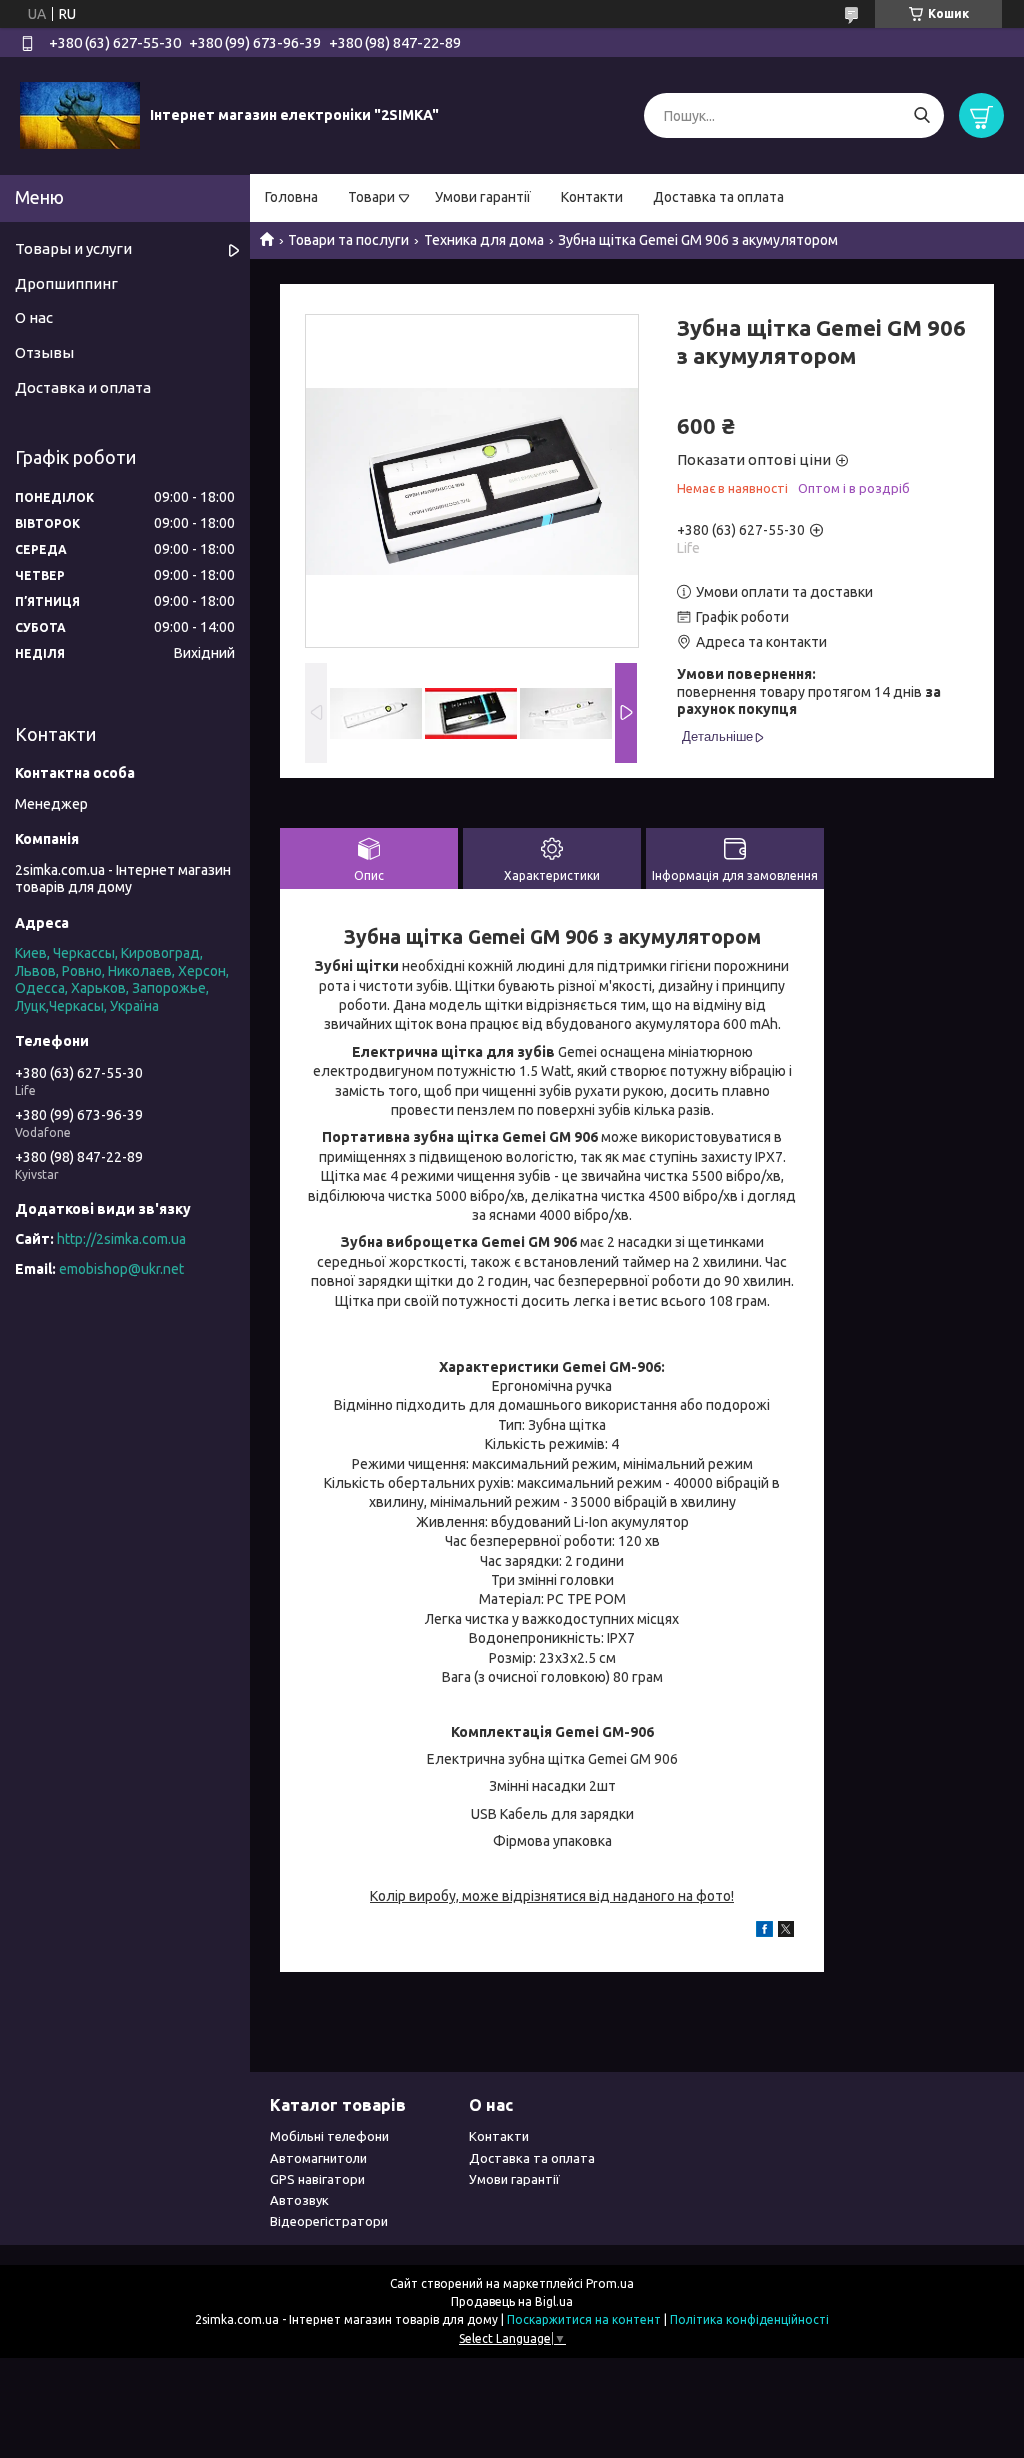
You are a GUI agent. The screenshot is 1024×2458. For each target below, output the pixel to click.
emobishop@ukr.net (121, 1269)
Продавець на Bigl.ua (512, 2301)
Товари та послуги (348, 240)
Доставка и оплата (83, 387)
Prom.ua (610, 2283)
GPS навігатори (317, 2179)
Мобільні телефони (329, 2136)
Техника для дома (484, 240)
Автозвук (299, 2200)
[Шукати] (921, 115)
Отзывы (44, 352)
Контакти (592, 197)
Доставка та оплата (718, 197)
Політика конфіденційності (749, 2319)
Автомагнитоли (318, 2158)
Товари (371, 197)
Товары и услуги (73, 248)
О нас (34, 317)
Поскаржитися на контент (584, 2319)
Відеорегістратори (329, 2221)
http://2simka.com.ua (121, 1239)
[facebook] (764, 1932)
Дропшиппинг (66, 283)
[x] (786, 1932)
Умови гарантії (483, 197)
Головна (291, 197)
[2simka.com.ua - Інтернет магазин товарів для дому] (80, 115)
